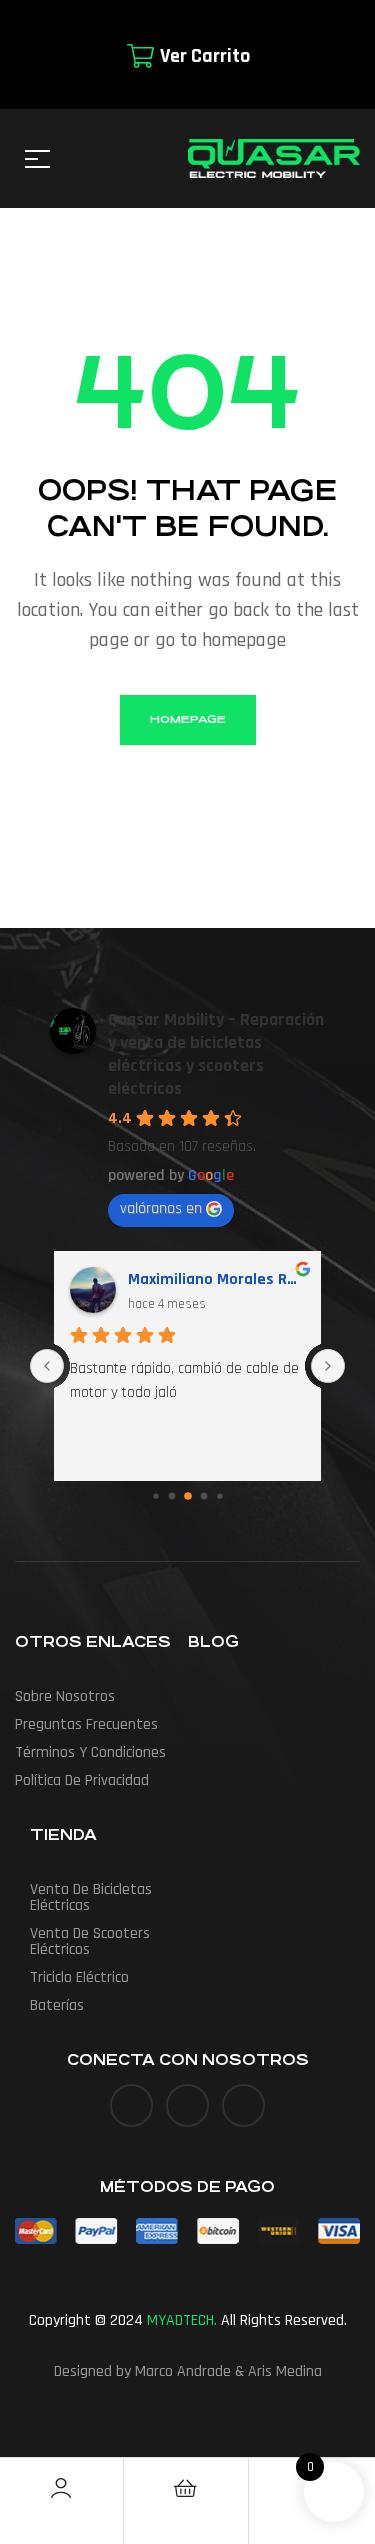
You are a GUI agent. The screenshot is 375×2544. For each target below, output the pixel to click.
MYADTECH (180, 2320)
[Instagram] (243, 2105)
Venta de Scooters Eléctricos (90, 1941)
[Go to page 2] (188, 1496)
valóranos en (161, 1208)
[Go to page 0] (155, 1495)
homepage (188, 719)
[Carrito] (186, 2488)
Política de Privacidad (82, 1780)
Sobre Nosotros (65, 1696)
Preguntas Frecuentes (86, 1724)
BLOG (213, 1641)
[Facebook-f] (131, 2105)
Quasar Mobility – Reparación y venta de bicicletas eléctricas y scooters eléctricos (216, 1054)
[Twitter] (187, 2105)
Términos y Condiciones (90, 1752)
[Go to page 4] (219, 1495)
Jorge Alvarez (177, 1279)
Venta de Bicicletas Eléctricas (91, 1897)
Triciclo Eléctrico (79, 1977)
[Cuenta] (61, 2488)
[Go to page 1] (171, 1496)
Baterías (57, 2005)
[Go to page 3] (203, 1496)
